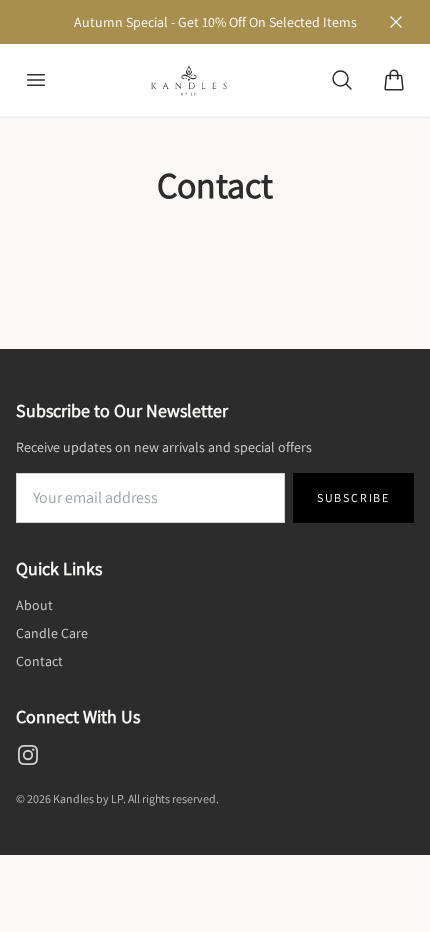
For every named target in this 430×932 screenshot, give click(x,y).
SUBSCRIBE (353, 497)
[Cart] (394, 80)
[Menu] (36, 80)
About (34, 605)
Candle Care (52, 633)
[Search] (342, 80)
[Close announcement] (396, 22)
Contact (39, 661)
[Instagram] (28, 755)
